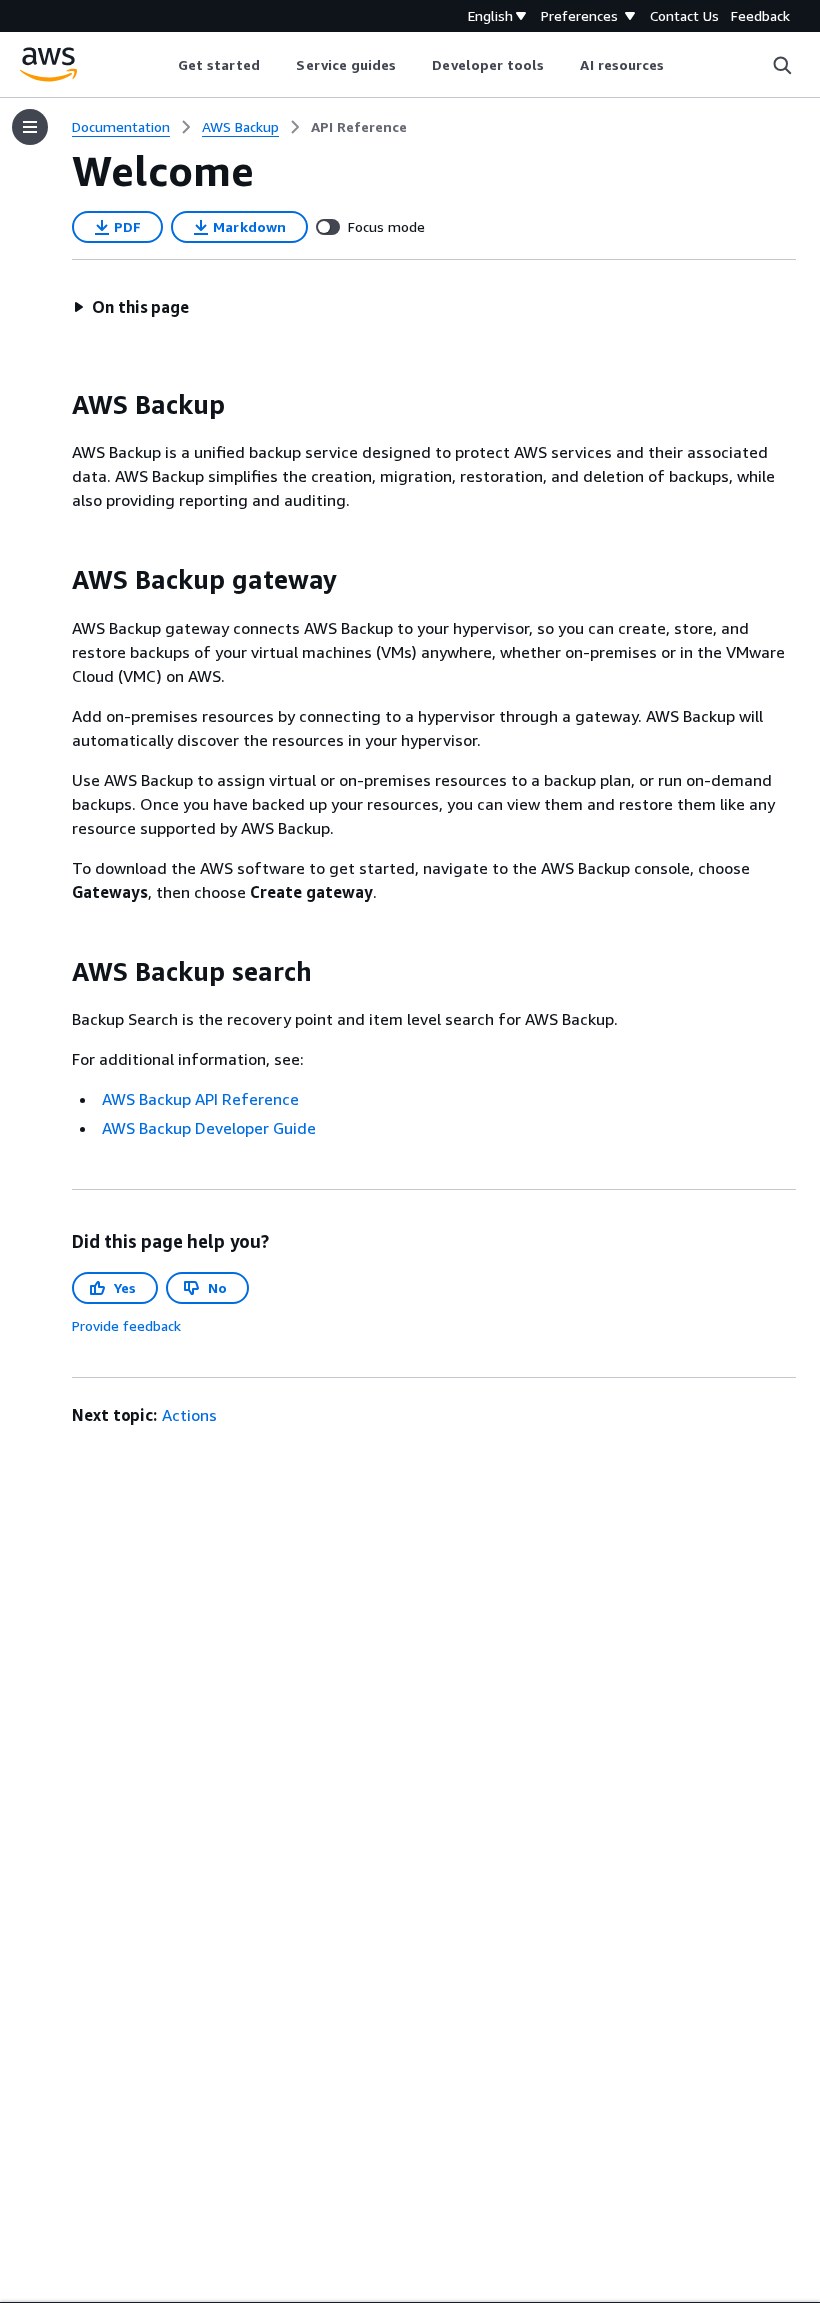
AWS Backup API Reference (200, 1099)
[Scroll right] (679, 65)
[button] (131, 307)
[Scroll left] (162, 65)
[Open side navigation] (30, 127)
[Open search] (782, 65)
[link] (359, 127)
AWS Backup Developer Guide (209, 1128)
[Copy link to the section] (56, 405)
